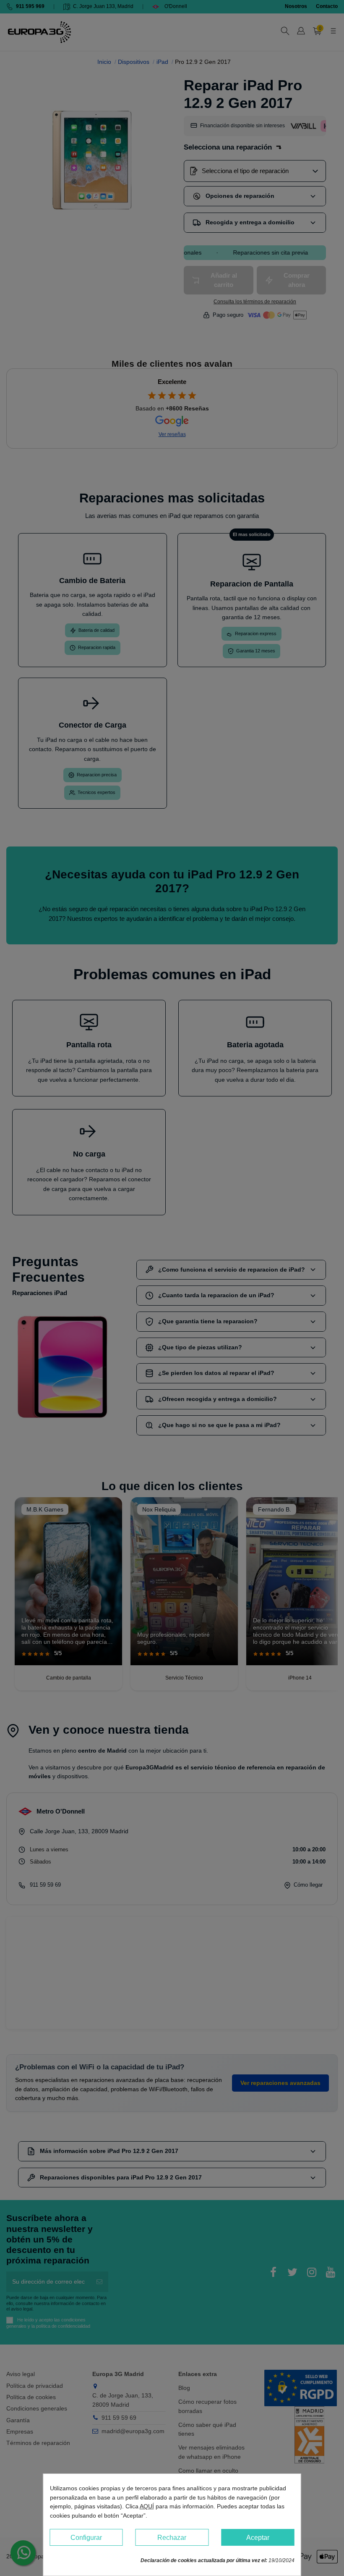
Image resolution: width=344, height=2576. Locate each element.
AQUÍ (147, 2506)
